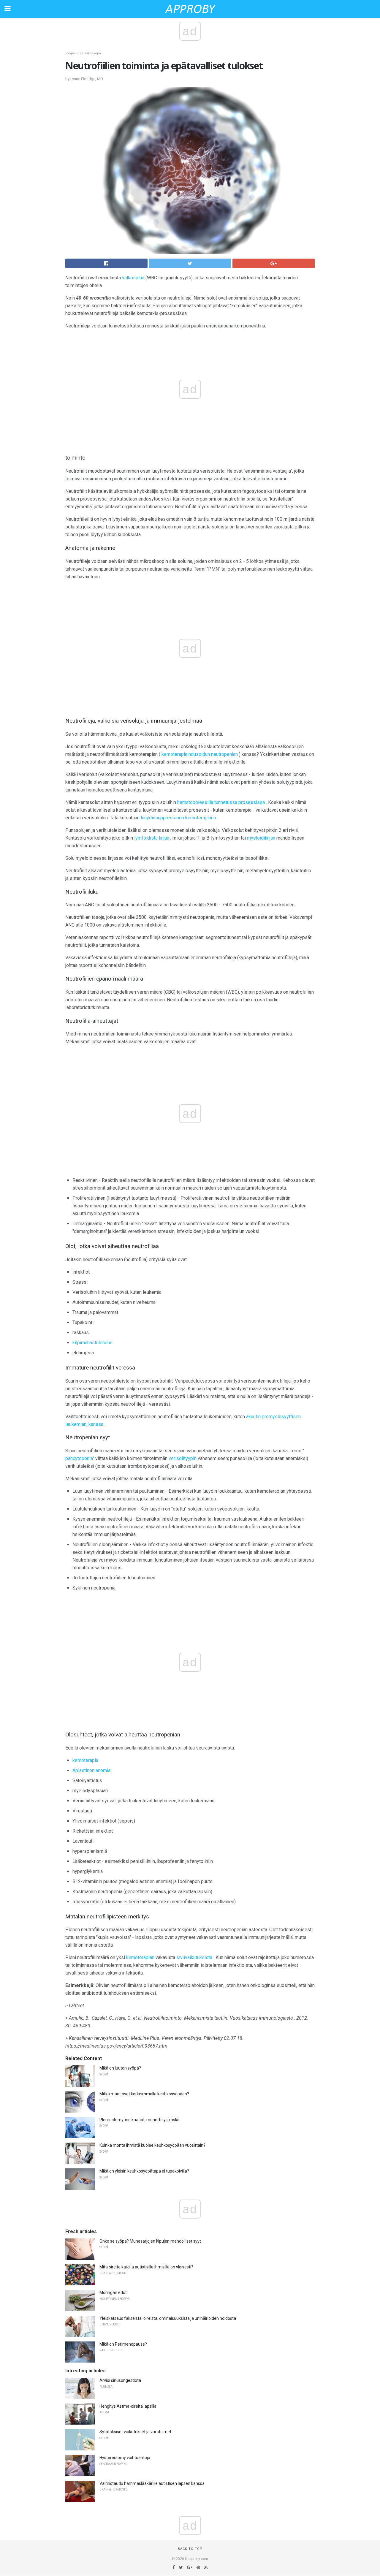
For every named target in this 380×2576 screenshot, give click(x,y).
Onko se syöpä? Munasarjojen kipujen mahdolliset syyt (150, 2241)
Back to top (190, 2549)
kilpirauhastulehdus (92, 1343)
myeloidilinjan (261, 838)
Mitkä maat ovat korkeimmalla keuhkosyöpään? (144, 2094)
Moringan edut (113, 2292)
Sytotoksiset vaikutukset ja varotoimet (135, 2432)
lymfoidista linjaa (152, 838)
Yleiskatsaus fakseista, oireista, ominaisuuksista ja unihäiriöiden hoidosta (168, 2318)
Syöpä (70, 53)
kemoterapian (140, 1957)
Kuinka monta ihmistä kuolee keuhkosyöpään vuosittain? (152, 2145)
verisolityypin (183, 1458)
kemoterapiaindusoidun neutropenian (200, 754)
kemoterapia (85, 1760)
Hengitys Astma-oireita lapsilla (128, 2406)
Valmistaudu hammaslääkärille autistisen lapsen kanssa (152, 2483)
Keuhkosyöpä (90, 53)
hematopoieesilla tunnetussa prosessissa (221, 802)
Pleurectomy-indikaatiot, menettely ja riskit (140, 2120)
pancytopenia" (80, 1458)
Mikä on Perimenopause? (123, 2344)
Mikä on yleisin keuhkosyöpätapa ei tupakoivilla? (144, 2171)
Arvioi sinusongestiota (120, 2380)
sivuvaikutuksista (194, 1957)
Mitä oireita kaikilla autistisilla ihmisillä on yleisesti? (146, 2267)
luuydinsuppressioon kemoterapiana (178, 818)
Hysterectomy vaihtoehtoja (125, 2458)
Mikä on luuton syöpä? (120, 2068)
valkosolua (133, 278)
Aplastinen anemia (91, 1770)
